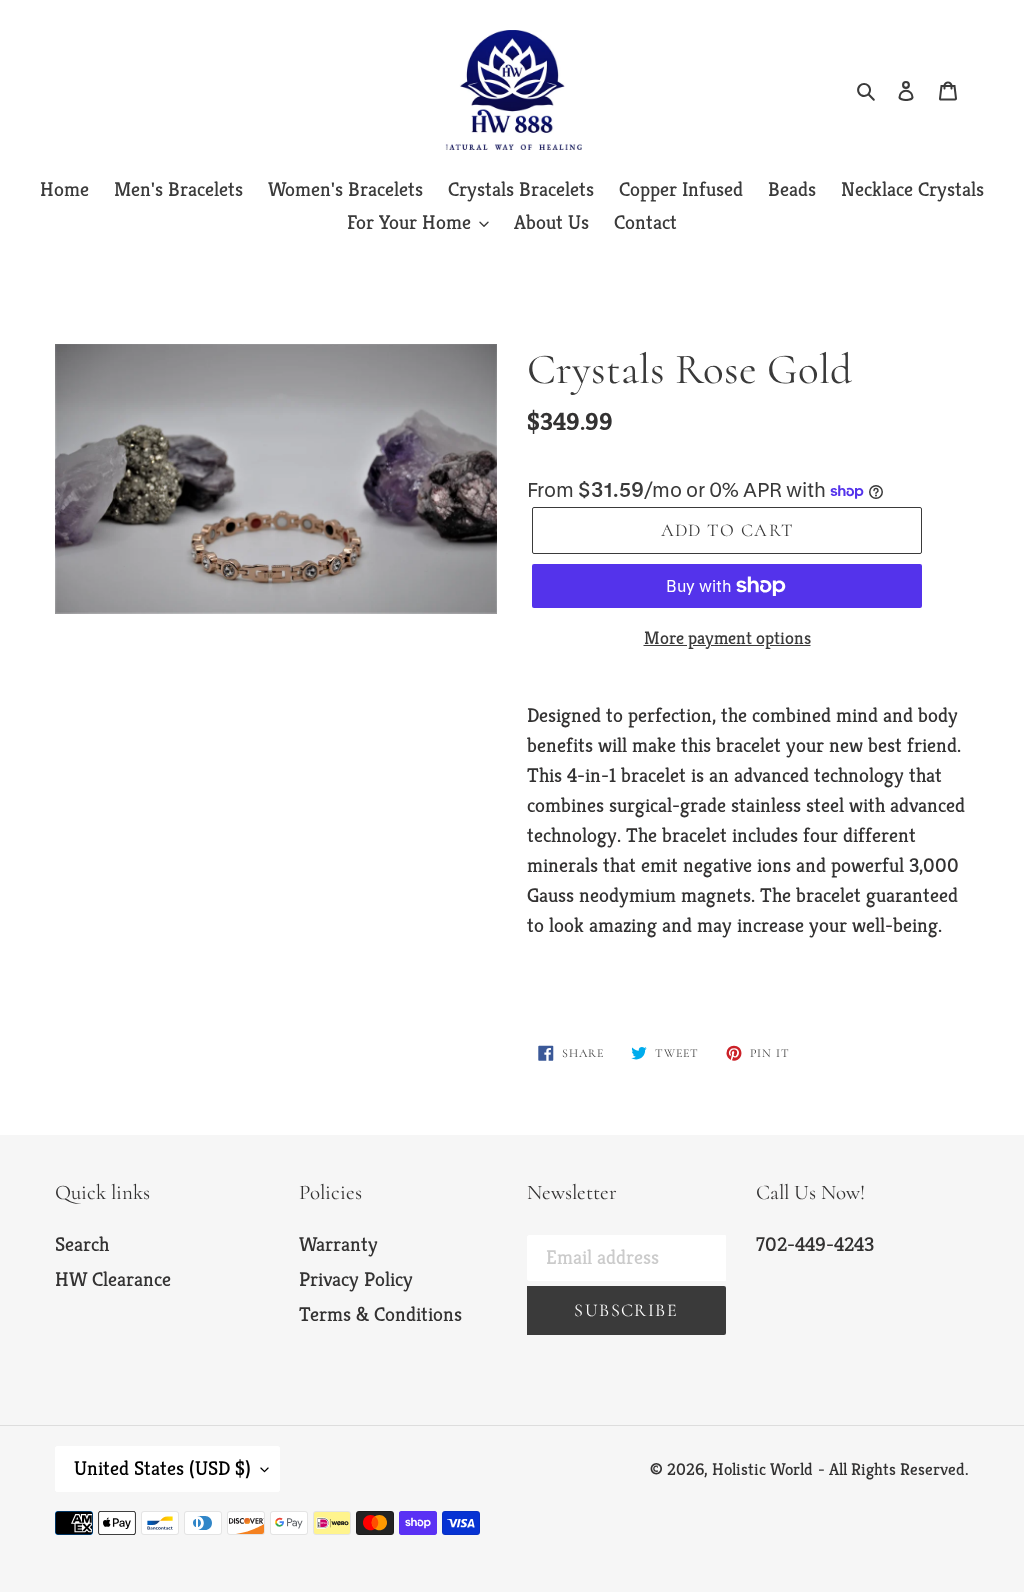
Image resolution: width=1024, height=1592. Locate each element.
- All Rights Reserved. (893, 1469)
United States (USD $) (162, 1468)
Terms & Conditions (380, 1314)
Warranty (338, 1244)
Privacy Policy (356, 1279)
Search (82, 1244)
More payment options (727, 637)
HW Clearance (113, 1279)
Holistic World (762, 1469)
